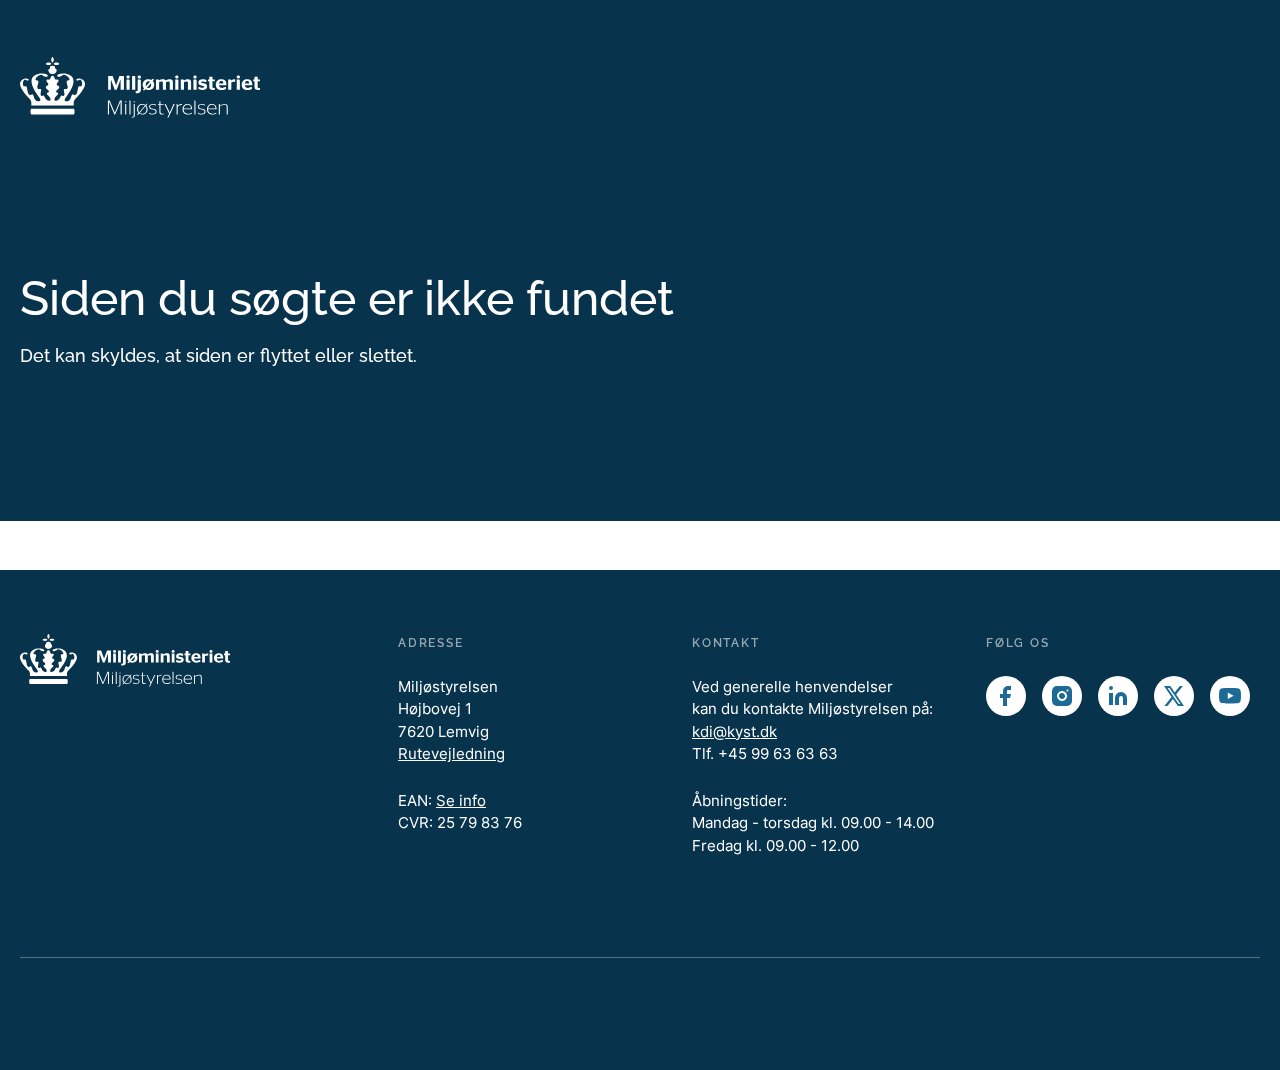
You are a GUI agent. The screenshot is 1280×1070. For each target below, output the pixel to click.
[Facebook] (1006, 696)
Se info (461, 800)
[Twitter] (1174, 696)
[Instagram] (1062, 696)
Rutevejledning (451, 753)
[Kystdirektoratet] (140, 87)
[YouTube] (1230, 696)
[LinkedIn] (1118, 696)
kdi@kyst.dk (734, 731)
